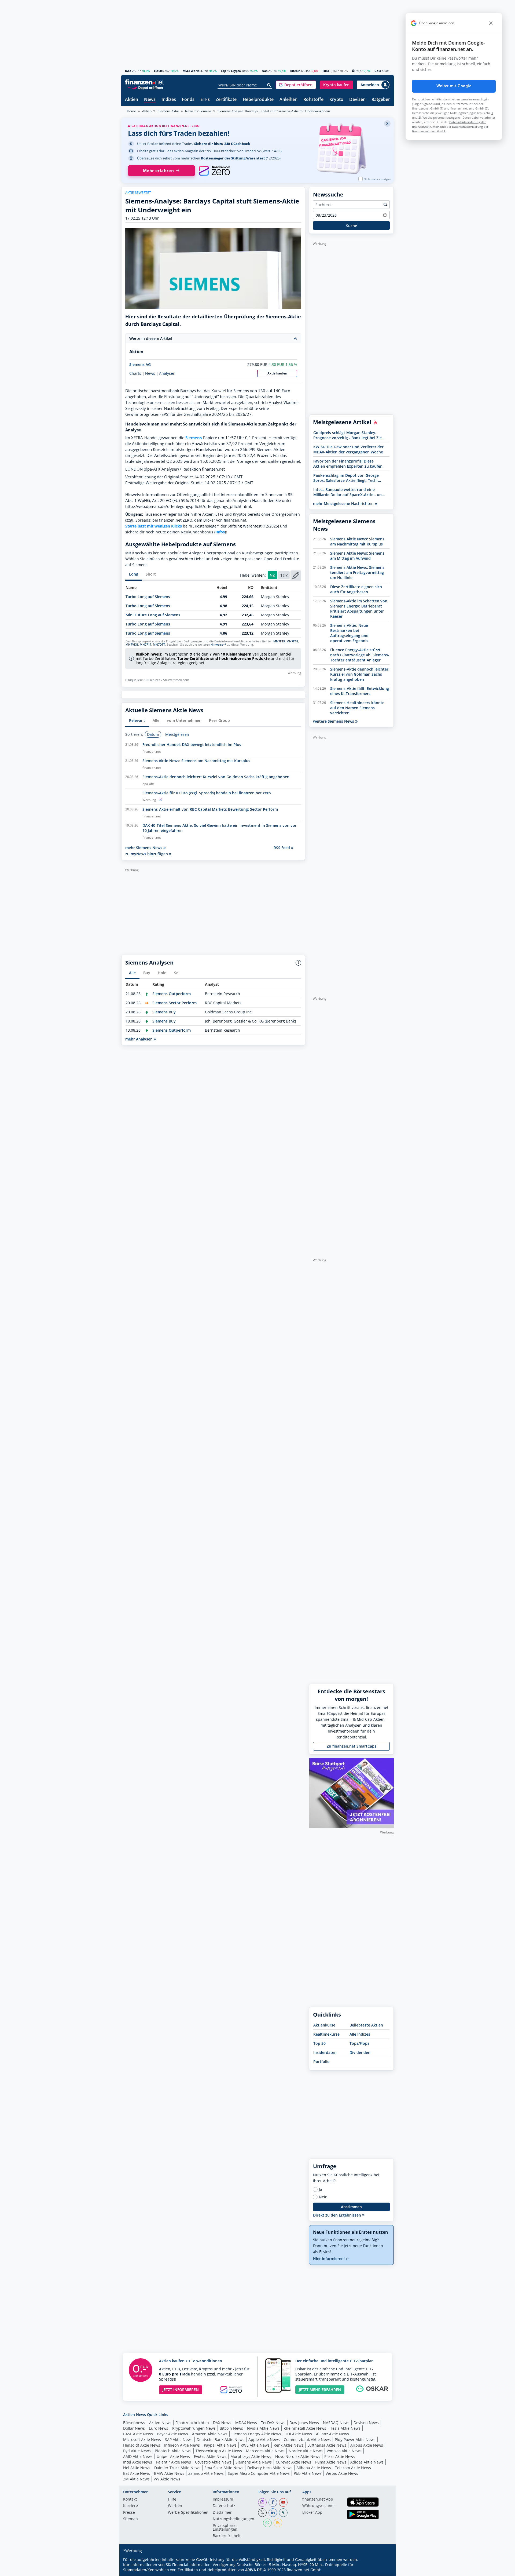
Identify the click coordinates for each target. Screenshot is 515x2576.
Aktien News (160, 2423)
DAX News (222, 2423)
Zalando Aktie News (206, 2473)
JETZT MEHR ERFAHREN (320, 2390)
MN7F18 (292, 641)
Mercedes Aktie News (265, 2451)
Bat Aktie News (137, 2473)
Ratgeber (381, 100)
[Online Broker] (145, 87)
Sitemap (130, 2519)
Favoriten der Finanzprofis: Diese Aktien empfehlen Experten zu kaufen (348, 464)
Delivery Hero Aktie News (270, 2468)
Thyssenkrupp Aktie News (219, 2451)
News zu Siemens (198, 111)
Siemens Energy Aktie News (256, 2434)
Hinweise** (218, 645)
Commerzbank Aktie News (307, 2439)
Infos (220, 532)
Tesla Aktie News (345, 2428)
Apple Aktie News (264, 2439)
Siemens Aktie (168, 111)
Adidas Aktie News (367, 2462)
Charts (135, 373)
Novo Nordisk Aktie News (298, 2456)
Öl (354, 71)
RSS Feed (282, 848)
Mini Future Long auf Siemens (153, 615)
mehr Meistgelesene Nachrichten (344, 503)
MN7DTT (159, 645)
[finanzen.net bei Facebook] (273, 2502)
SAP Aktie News (179, 2439)
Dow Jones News (304, 2423)
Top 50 (319, 2043)
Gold (378, 71)
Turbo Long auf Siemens (148, 597)
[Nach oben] (383, 2570)
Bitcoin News (231, 2428)
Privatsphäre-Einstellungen (225, 2528)
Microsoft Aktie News (142, 2439)
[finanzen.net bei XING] (283, 2513)
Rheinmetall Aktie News (305, 2428)
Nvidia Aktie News (263, 2428)
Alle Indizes (360, 2034)
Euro (326, 71)
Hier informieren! (329, 2259)
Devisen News (366, 2423)
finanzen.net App (318, 2499)
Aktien (132, 100)
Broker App (312, 2513)
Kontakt (130, 2499)
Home (131, 111)
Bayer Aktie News (172, 2434)
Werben (175, 2506)
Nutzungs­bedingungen (233, 2519)
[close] (491, 23)
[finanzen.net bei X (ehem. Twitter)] (262, 2513)
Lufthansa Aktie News (327, 2445)
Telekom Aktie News (353, 2468)
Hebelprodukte (258, 100)
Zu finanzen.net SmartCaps (352, 1746)
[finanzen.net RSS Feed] (278, 2523)
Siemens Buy (164, 1012)
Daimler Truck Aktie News (177, 2468)
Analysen (167, 373)
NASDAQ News (336, 2423)
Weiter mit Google (454, 86)
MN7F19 (279, 641)
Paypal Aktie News (220, 2445)
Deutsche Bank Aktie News (220, 2439)
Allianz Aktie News (332, 2434)
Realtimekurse (326, 2034)
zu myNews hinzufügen (147, 854)
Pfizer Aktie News (340, 2456)
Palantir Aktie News (174, 2462)
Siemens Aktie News (254, 2462)
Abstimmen (351, 2207)
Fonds (188, 100)
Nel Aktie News (137, 2468)
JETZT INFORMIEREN (181, 2390)
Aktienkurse (324, 2025)
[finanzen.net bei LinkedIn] (273, 2513)
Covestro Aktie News (213, 2462)
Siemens (194, 438)
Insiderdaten (325, 2052)
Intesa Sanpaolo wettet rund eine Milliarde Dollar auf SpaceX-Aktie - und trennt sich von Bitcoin (349, 492)
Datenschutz (224, 2506)
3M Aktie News (136, 2479)
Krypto (336, 100)
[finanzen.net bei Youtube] (283, 2502)
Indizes (169, 100)
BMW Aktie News (169, 2473)
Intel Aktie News (138, 2462)
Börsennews (134, 2423)
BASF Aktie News (138, 2434)
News (150, 100)
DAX (128, 71)
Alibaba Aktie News (314, 2468)
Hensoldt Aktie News (142, 2445)
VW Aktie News (167, 2479)
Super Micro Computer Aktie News (259, 2473)
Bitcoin (295, 71)
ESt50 (158, 71)
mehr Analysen (139, 1039)
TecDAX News (273, 2423)
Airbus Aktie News (367, 2445)
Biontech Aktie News (173, 2451)
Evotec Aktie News (210, 2456)
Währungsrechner (319, 2506)
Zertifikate (226, 100)
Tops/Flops (359, 2043)
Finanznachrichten (192, 2423)
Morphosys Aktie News (251, 2456)
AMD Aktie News (138, 2456)
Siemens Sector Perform (174, 1003)
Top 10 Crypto (231, 71)
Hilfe (172, 2499)
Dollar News (134, 2428)
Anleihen (288, 100)
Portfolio (321, 2062)
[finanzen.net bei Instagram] (262, 2502)
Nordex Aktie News (306, 2451)
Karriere (130, 2506)
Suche (352, 226)
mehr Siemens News (144, 848)
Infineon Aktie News (182, 2445)
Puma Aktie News (331, 2462)
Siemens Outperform (172, 994)
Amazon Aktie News (210, 2434)
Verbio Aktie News (342, 2473)
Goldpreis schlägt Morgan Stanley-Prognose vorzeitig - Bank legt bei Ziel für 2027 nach (348, 435)
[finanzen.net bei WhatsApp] (267, 2523)
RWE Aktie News (255, 2445)
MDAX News (246, 2423)
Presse (129, 2513)
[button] (296, 85)
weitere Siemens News (334, 721)
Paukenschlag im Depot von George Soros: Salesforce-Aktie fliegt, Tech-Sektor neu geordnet (346, 478)
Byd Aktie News (137, 2451)
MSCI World (191, 71)
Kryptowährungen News (194, 2428)
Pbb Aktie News (308, 2473)
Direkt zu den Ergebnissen (338, 2215)
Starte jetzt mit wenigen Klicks (154, 526)
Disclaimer (222, 2513)
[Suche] (269, 85)
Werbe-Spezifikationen (188, 2513)
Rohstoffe (313, 100)
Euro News (159, 2428)
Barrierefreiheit (227, 2536)
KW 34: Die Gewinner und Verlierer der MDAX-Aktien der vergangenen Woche (348, 449)
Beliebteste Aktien (366, 2025)
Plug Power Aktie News (355, 2439)
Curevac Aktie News (293, 2462)
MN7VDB (132, 645)
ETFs (205, 100)
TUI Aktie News (299, 2434)
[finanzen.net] (144, 82)
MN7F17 (146, 645)
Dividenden (360, 2052)
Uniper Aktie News (173, 2456)
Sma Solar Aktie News (224, 2468)
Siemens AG (140, 364)
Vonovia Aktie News (344, 2451)
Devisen (357, 100)
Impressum (223, 2499)
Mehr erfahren (158, 171)
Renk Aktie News (288, 2445)
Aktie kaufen (277, 373)
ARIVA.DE (253, 2570)
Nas (265, 71)
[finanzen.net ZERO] (214, 171)
